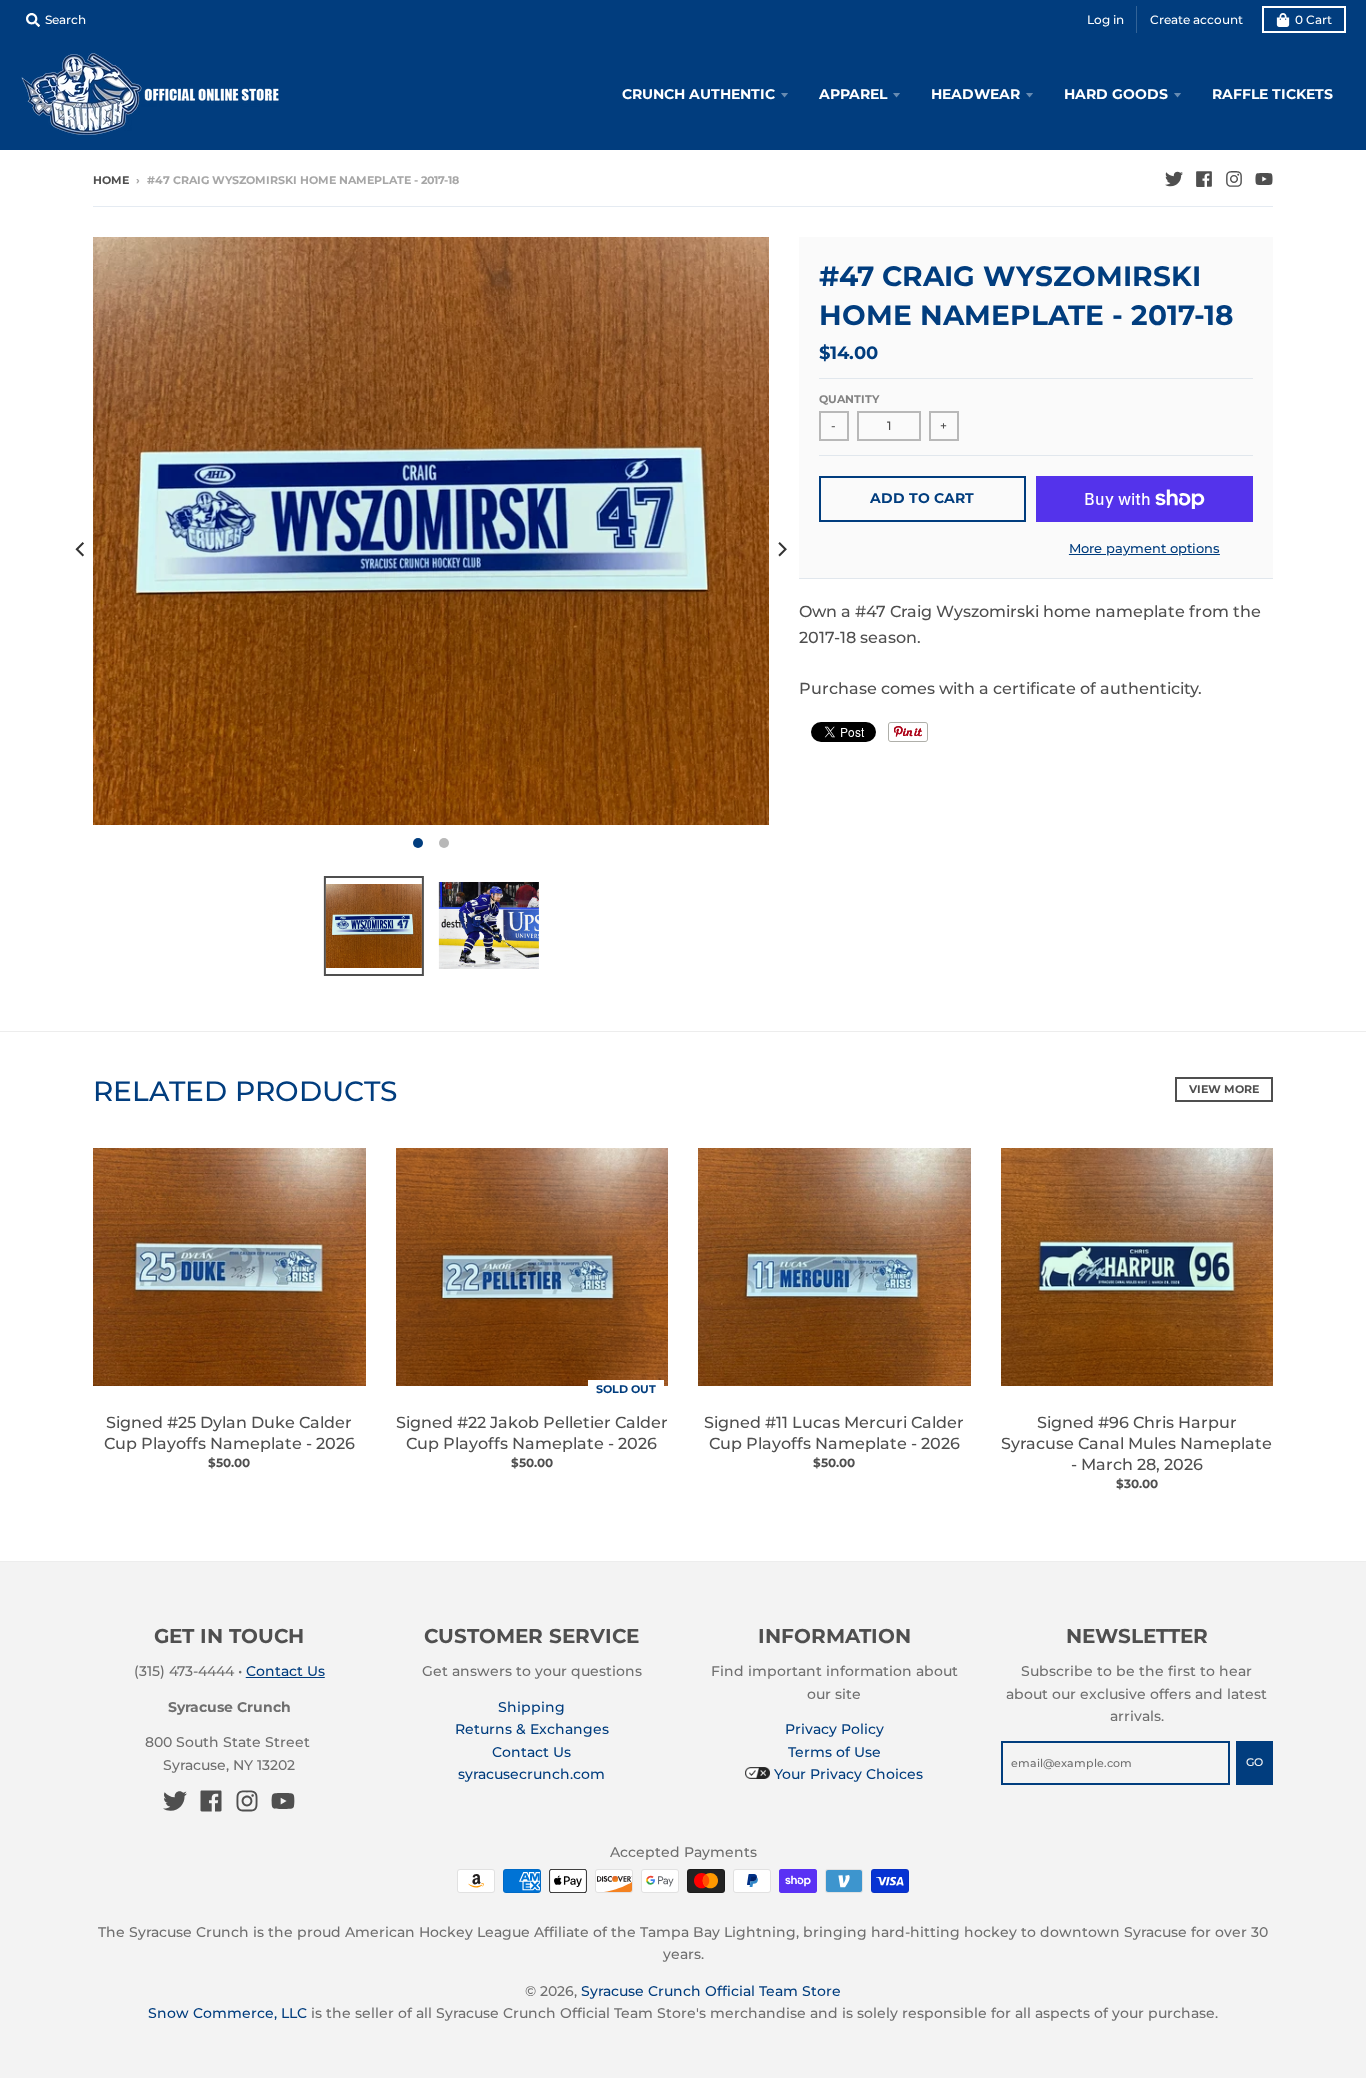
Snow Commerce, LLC (227, 2013)
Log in (1105, 19)
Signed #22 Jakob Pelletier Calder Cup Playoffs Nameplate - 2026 (532, 1433)
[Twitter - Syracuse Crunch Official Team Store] (1174, 179)
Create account (1196, 19)
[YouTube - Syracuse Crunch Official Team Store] (1264, 179)
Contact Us (285, 1671)
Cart (1313, 19)
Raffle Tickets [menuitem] (1272, 94)
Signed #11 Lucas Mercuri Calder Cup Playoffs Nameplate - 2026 (834, 1433)
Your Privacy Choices (846, 1774)
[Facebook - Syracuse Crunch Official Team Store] (1204, 179)
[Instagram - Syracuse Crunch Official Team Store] (1234, 179)
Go (1254, 1762)
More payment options (1144, 548)
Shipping (531, 1707)
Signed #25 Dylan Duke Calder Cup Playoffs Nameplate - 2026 (229, 1433)
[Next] (781, 549)
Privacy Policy (834, 1729)
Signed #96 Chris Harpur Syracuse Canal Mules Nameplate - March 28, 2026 (1136, 1443)
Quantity (849, 399)
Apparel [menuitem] (853, 94)
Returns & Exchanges (532, 1729)
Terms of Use (834, 1752)
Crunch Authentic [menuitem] (698, 94)
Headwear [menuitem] (975, 94)
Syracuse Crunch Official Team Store (711, 1991)
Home (111, 180)
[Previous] (81, 549)
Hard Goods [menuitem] (1116, 94)
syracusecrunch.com (531, 1774)
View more (1224, 1089)
